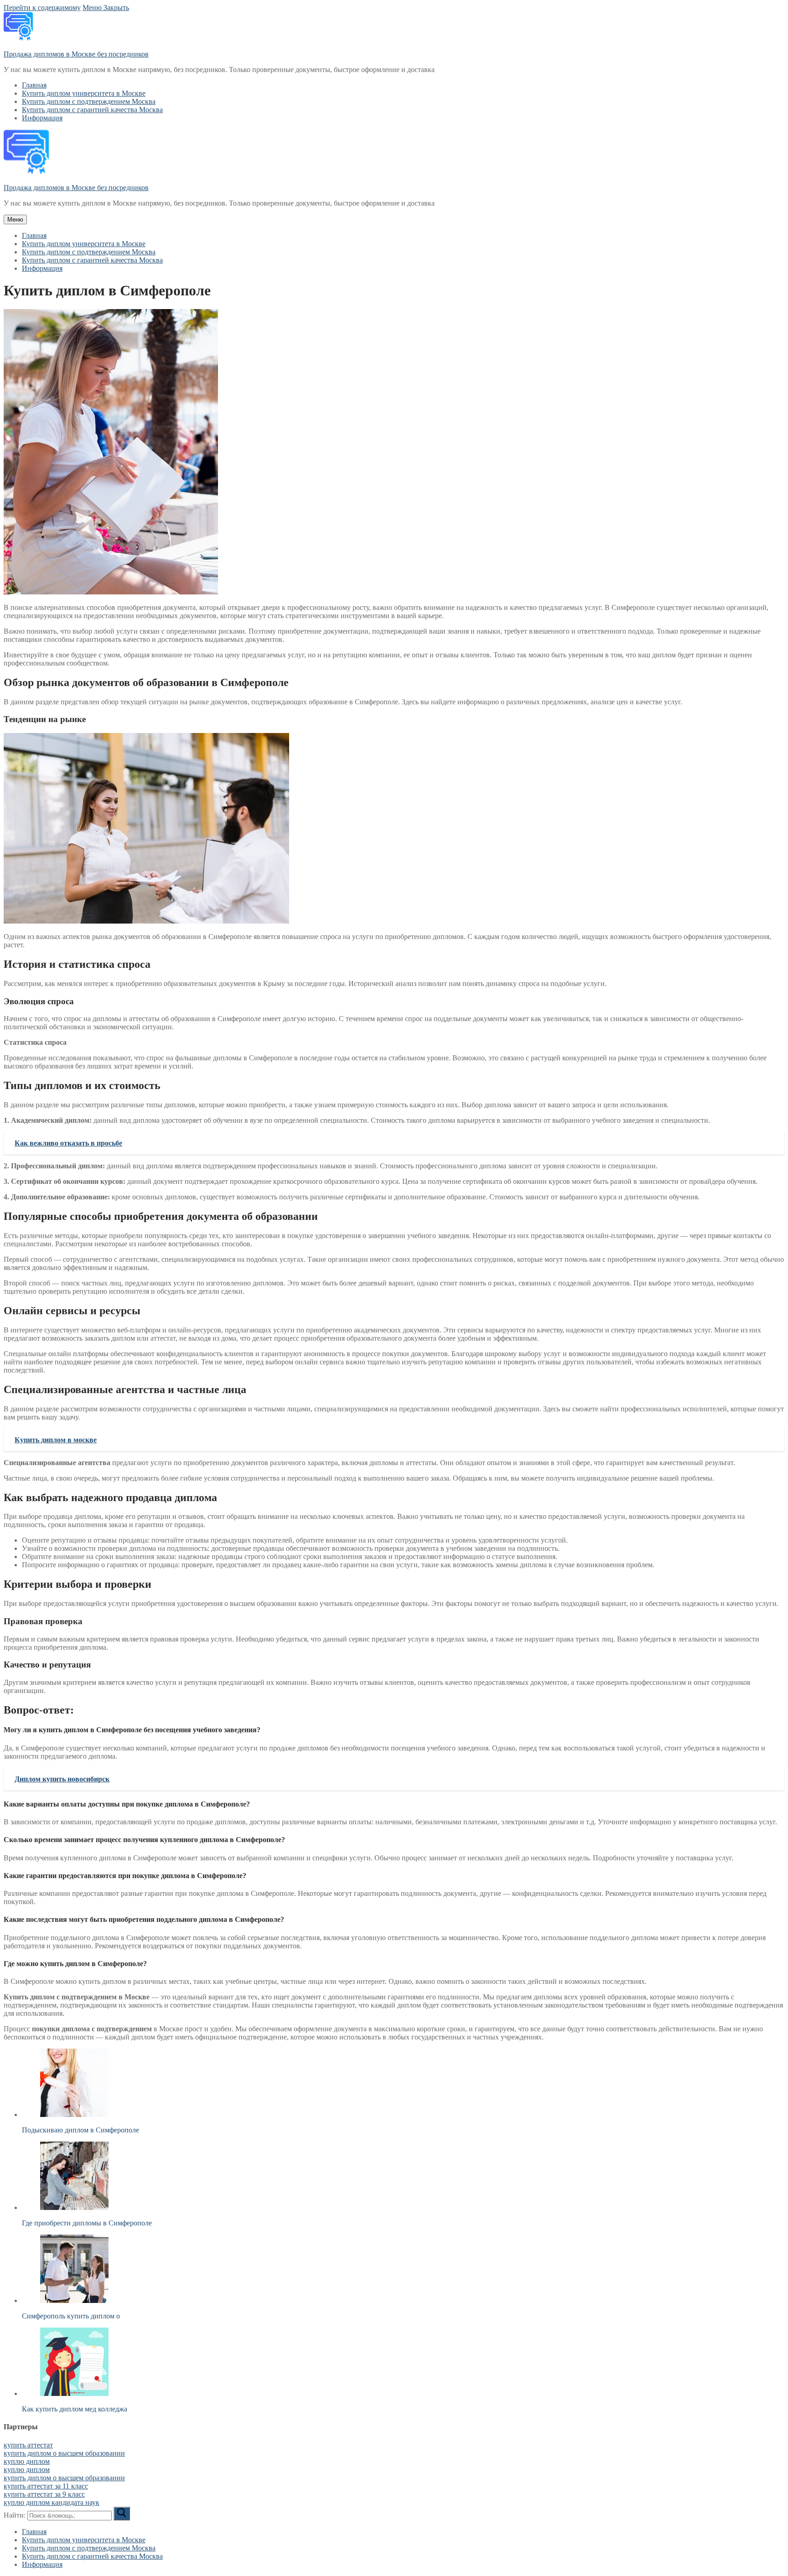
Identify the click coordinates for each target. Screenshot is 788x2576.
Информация (42, 2564)
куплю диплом (27, 2461)
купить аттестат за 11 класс (46, 2486)
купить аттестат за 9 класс (44, 2494)
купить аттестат (28, 2445)
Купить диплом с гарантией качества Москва (92, 2556)
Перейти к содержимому (42, 8)
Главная (34, 2532)
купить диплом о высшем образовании (64, 2453)
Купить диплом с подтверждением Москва (89, 2548)
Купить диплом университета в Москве (84, 2540)
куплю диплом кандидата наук (52, 2502)
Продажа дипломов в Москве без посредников (76, 54)
